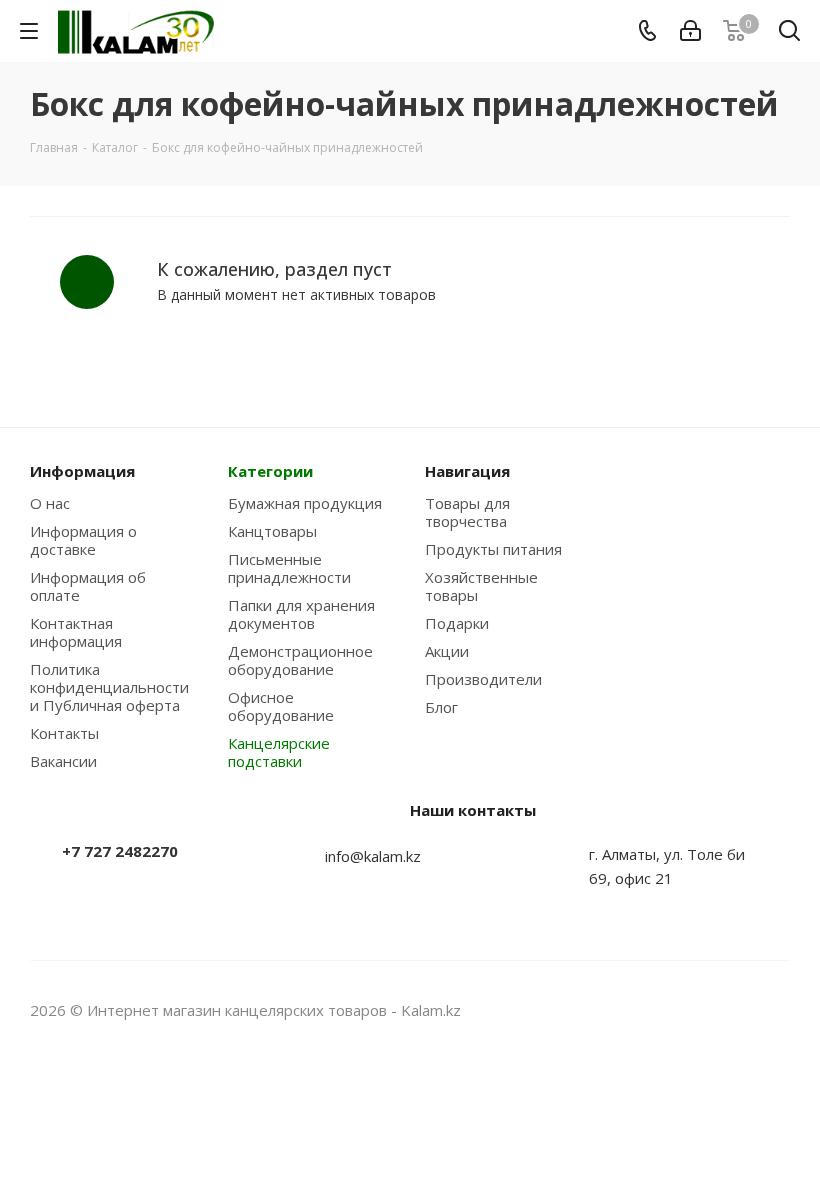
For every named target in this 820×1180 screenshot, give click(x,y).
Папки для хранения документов (301, 614)
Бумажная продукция (305, 503)
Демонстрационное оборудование (300, 660)
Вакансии (63, 761)
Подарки (457, 623)
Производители (483, 679)
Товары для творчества (467, 512)
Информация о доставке (83, 540)
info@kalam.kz (373, 856)
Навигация (467, 471)
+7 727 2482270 (120, 851)
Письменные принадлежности (289, 568)
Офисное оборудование (281, 706)
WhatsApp (775, 1010)
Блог (441, 707)
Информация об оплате (88, 586)
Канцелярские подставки (279, 752)
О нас (50, 503)
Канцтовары (272, 531)
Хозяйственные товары (481, 586)
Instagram (725, 1010)
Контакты (64, 733)
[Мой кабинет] (690, 31)
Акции (447, 651)
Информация (82, 471)
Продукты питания (493, 549)
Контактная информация (76, 632)
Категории (270, 471)
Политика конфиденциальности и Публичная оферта (109, 687)
